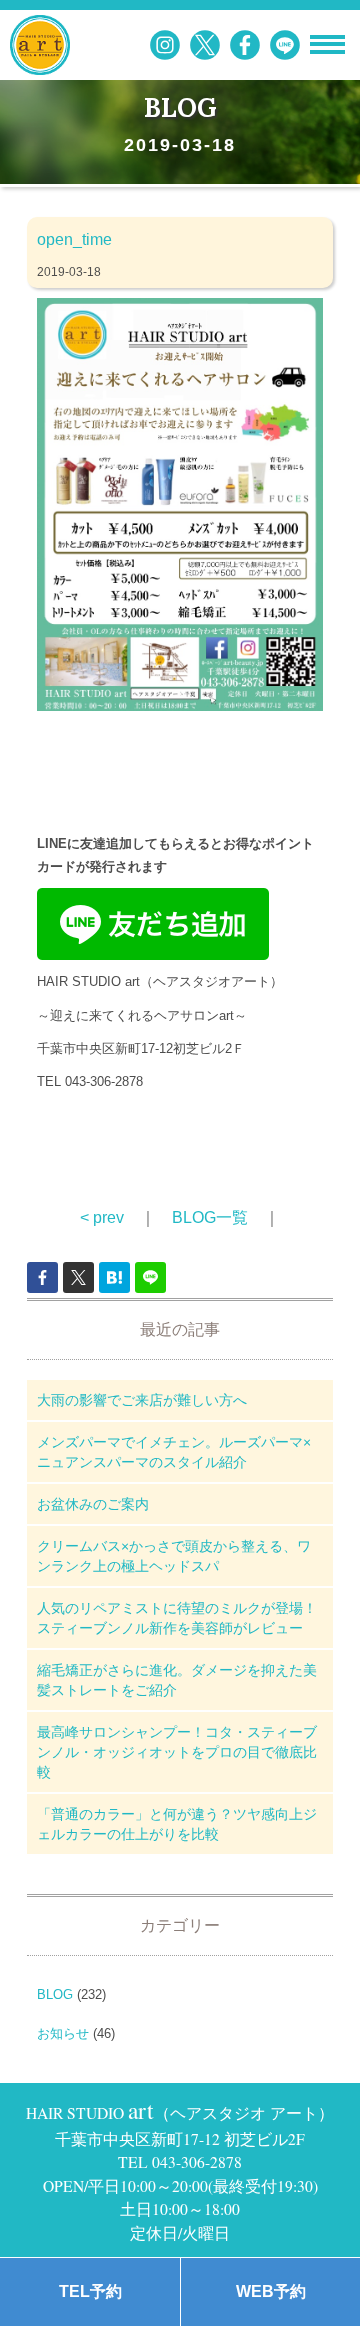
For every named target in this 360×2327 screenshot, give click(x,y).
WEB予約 (271, 2291)
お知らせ (63, 2033)
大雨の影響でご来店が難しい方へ (142, 1400)
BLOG (55, 1994)
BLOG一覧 (210, 1217)
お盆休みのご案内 (93, 1504)
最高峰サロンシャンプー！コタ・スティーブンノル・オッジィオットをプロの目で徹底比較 (177, 1752)
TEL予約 (90, 2291)
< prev (102, 1217)
